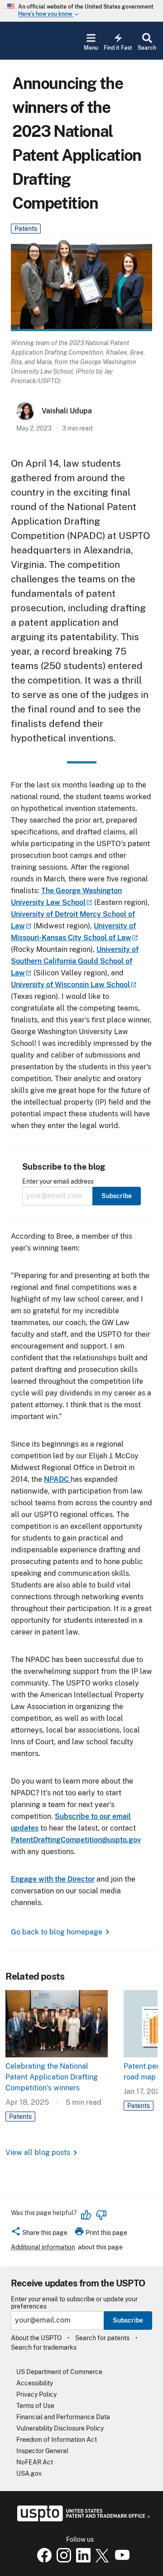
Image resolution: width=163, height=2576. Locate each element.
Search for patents (102, 2338)
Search (147, 48)
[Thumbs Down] (101, 2215)
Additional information (43, 2247)
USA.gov (29, 2473)
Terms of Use (35, 2406)
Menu (91, 48)
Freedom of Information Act (57, 2440)
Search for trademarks (44, 2347)
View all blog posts (38, 2152)
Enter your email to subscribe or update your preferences (74, 2303)
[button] (39, 2234)
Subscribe (128, 2320)
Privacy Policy (36, 2394)
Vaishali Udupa (67, 411)
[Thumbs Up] (86, 2215)
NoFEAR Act (35, 2462)
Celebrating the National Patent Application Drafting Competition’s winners (52, 2077)
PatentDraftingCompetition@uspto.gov (76, 1840)
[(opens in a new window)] (62, 2560)
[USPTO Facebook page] (43, 2560)
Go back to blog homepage (57, 1932)
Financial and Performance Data (63, 2417)
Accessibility (35, 2383)
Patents (26, 229)
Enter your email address (58, 1182)
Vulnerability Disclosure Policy (60, 2428)
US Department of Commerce (59, 2372)
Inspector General (42, 2451)
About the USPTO (36, 2338)
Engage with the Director (53, 1879)
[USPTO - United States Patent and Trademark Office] (82, 2519)
